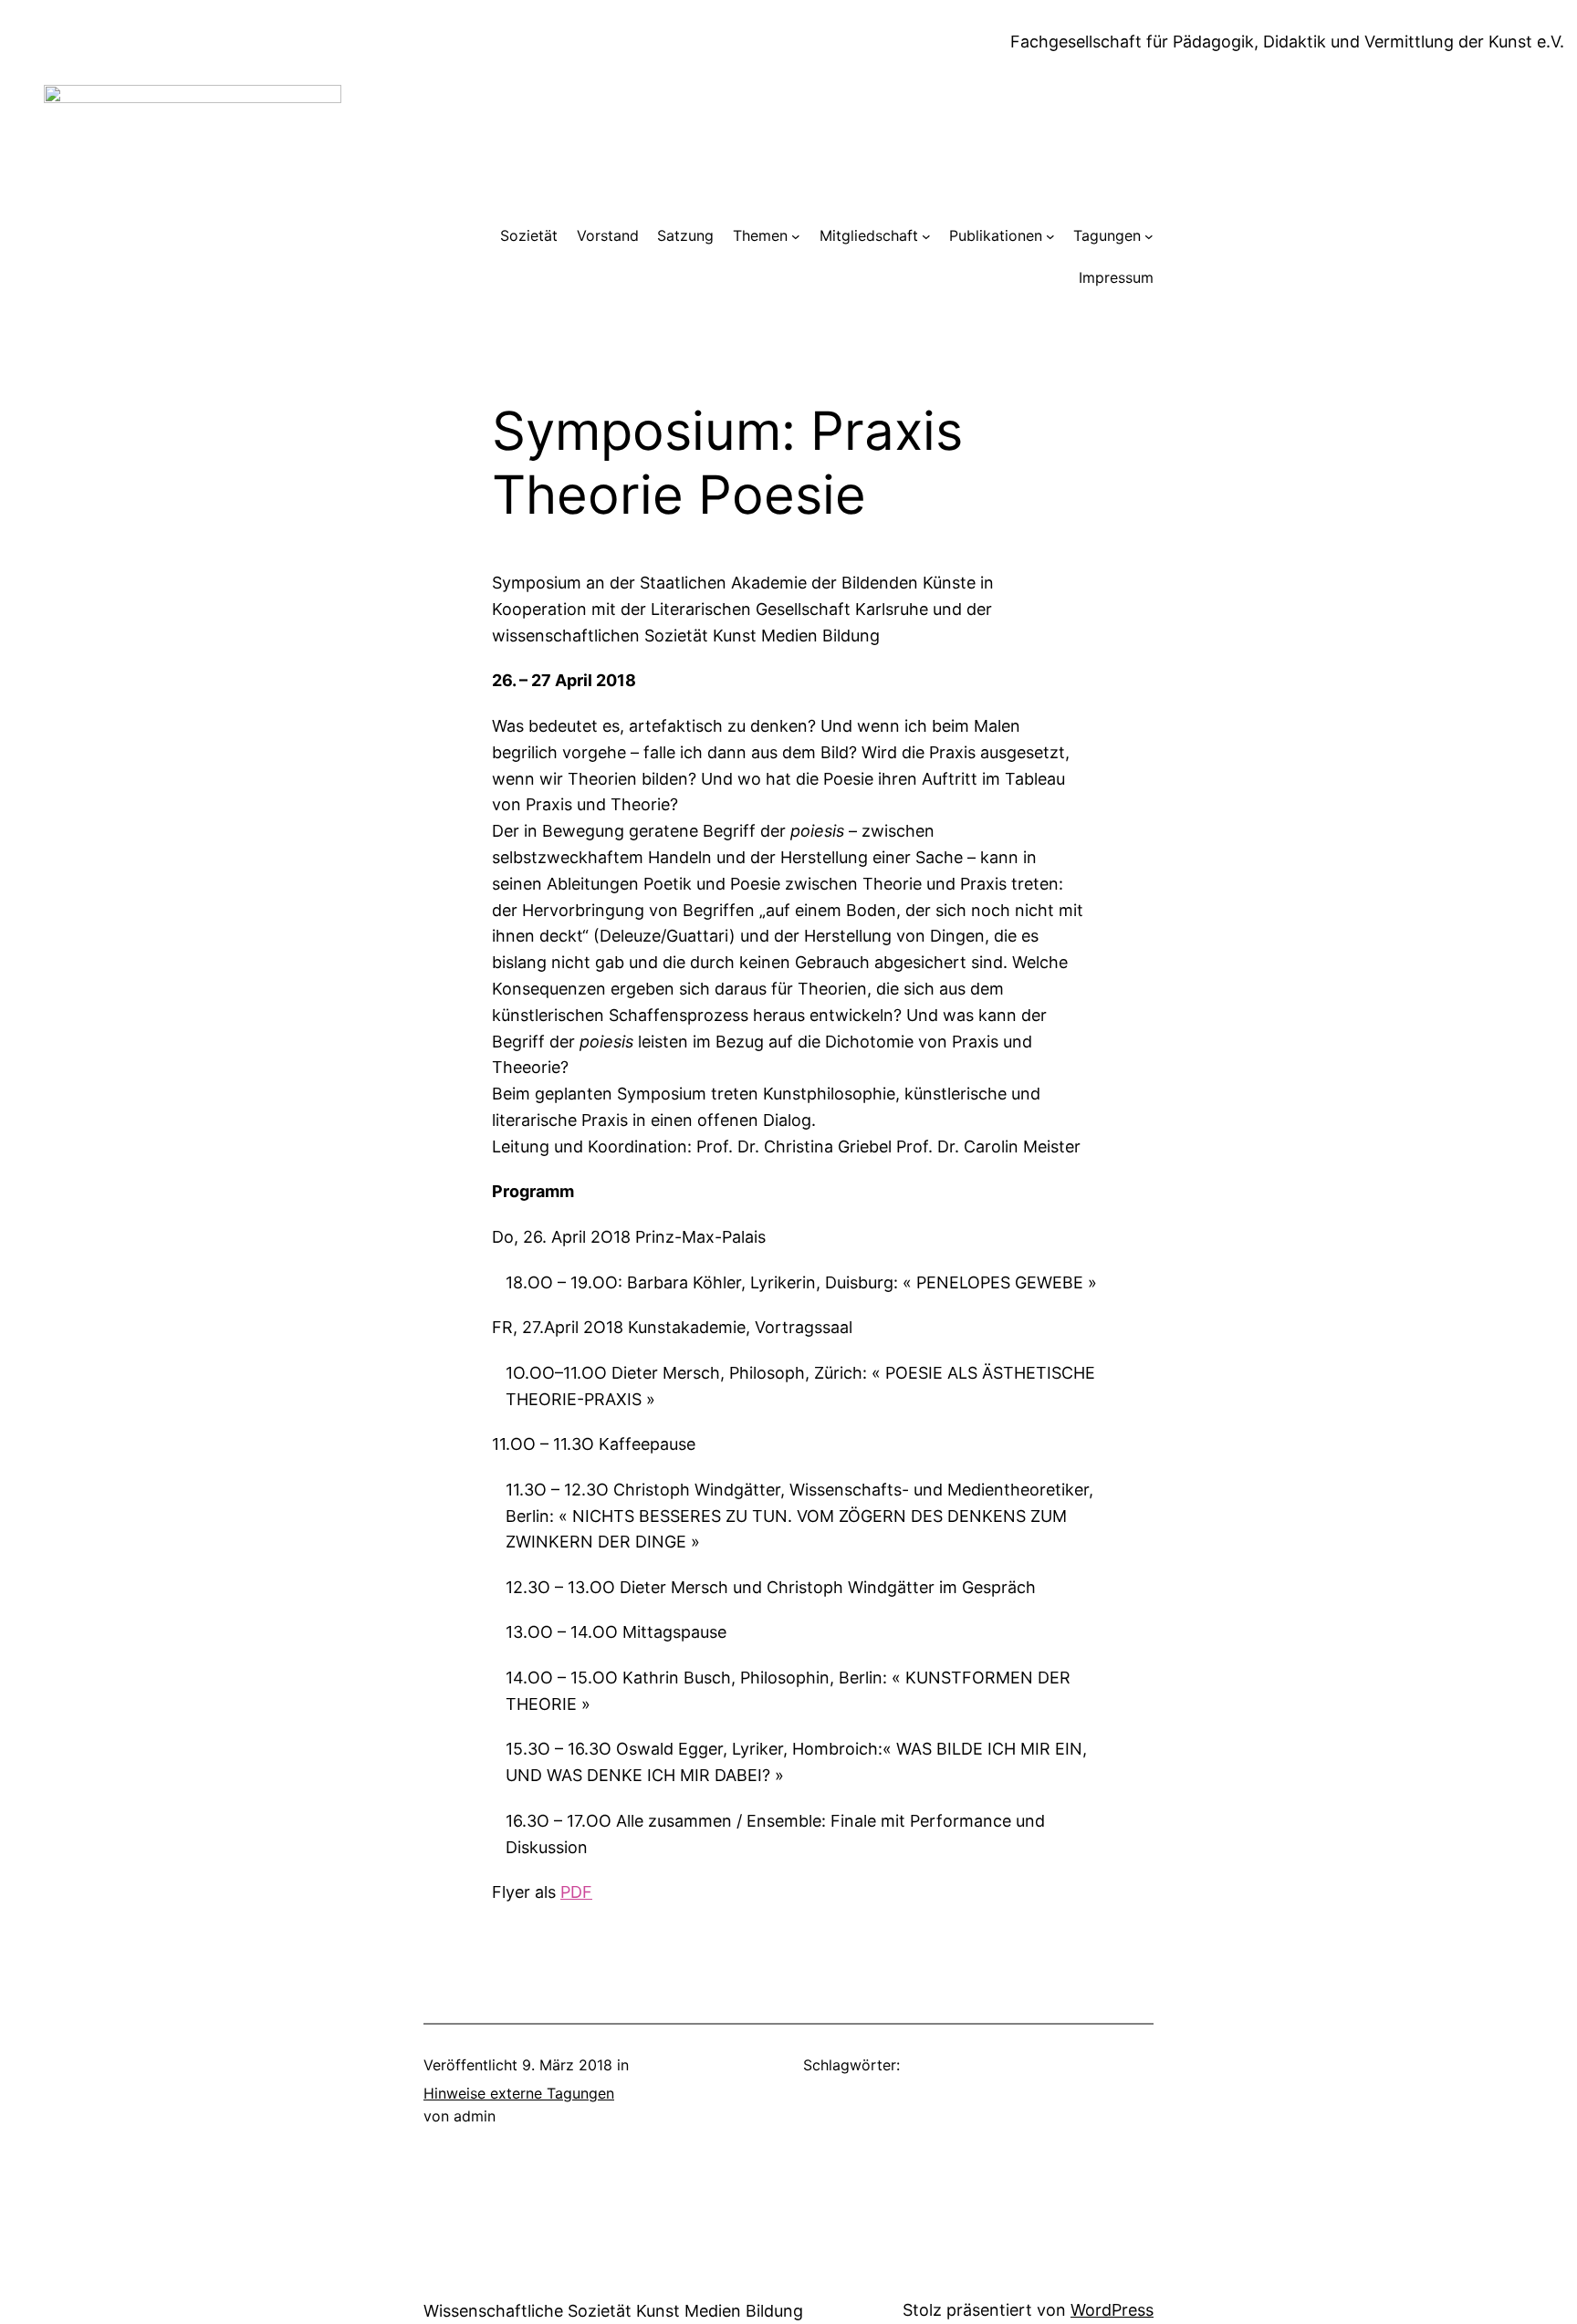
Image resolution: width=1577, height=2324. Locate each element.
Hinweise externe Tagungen (519, 2093)
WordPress (1112, 2310)
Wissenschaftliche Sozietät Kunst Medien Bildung (613, 2311)
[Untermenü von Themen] (796, 236)
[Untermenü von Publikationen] (1050, 236)
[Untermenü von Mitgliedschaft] (926, 236)
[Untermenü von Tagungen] (1149, 236)
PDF (576, 1892)
